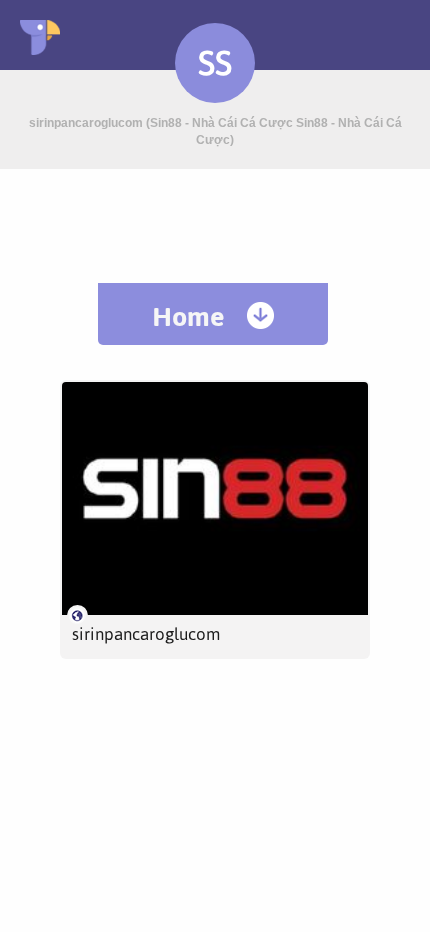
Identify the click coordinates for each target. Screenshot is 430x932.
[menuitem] (213, 314)
